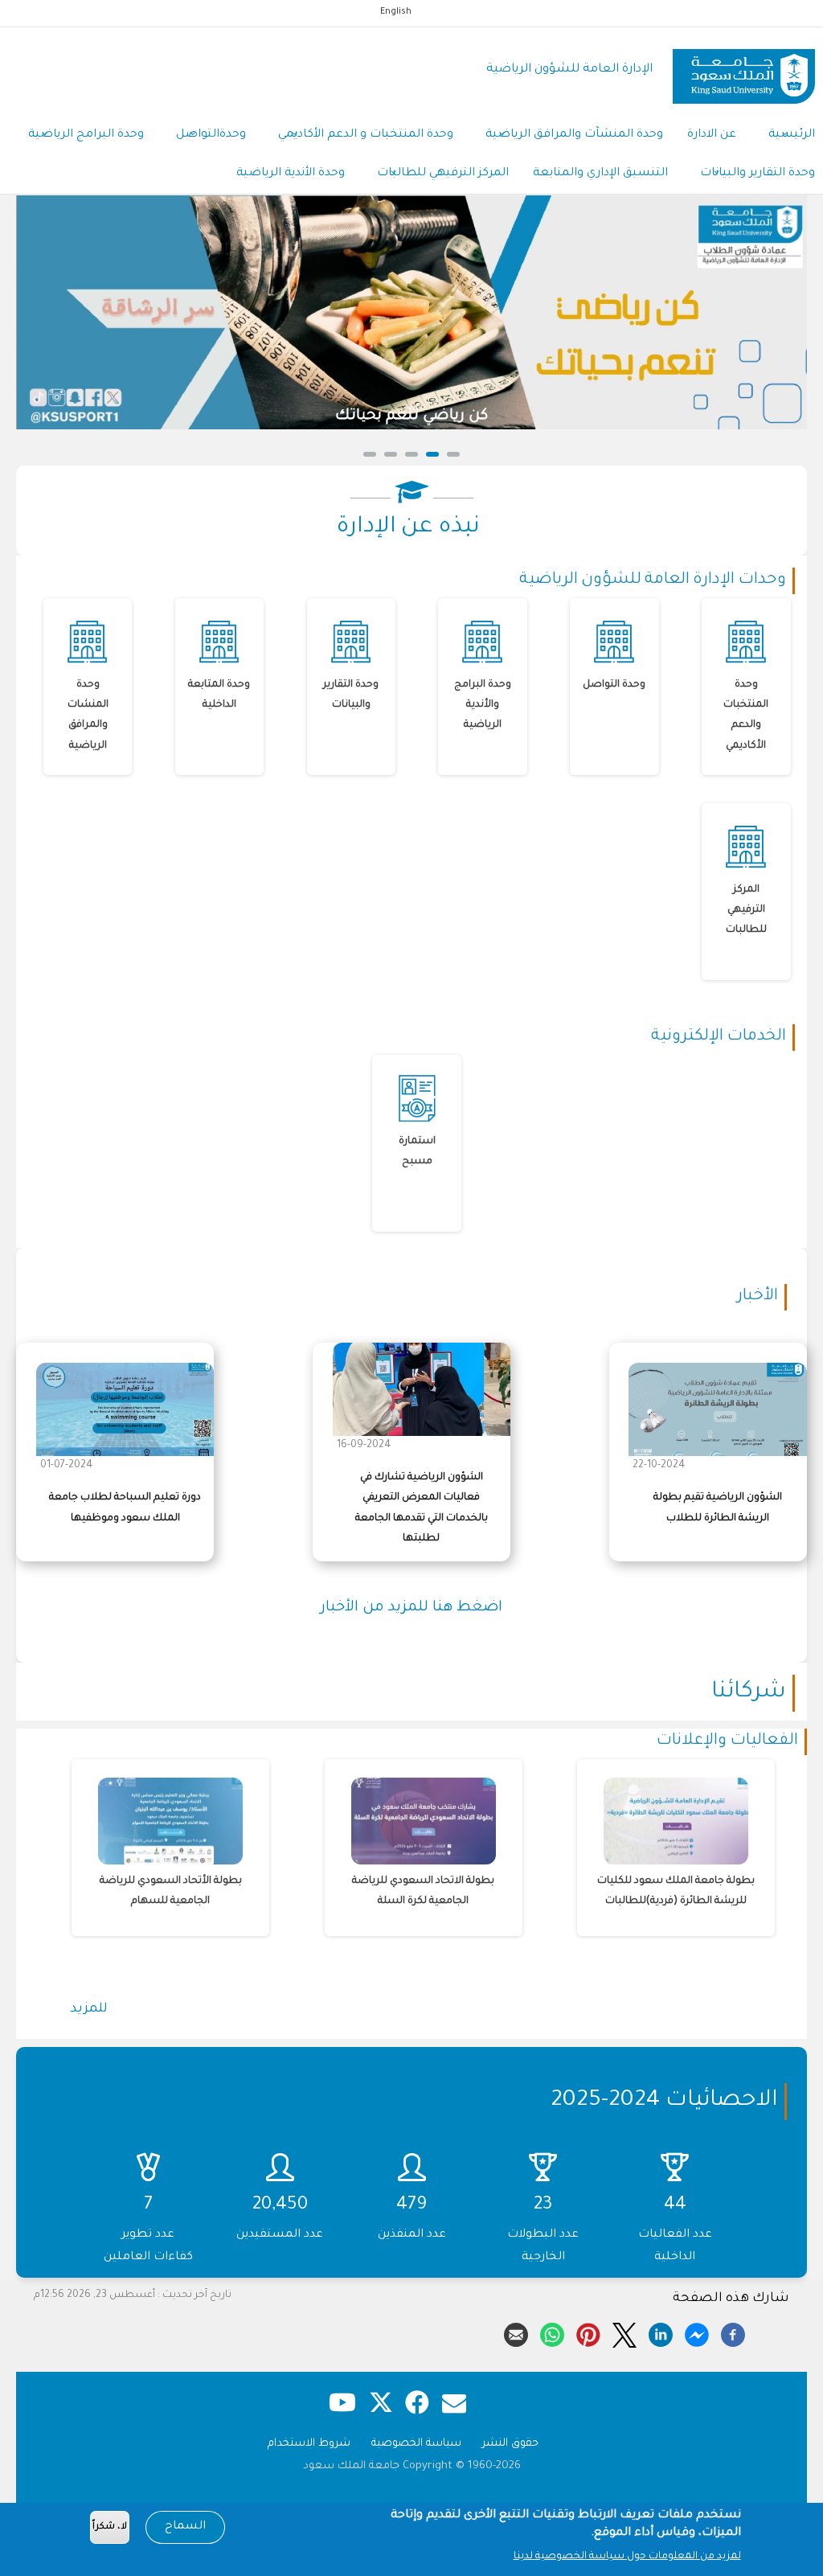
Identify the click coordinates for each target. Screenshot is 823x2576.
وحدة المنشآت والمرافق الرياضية (574, 135)
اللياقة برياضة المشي (645, 416)
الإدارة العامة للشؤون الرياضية (569, 70)
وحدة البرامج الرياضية (86, 135)
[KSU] (744, 70)
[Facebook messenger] (697, 2332)
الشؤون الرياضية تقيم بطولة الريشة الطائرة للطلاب (718, 1508)
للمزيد (89, 2009)
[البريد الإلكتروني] (516, 2332)
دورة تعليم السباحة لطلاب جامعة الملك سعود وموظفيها (125, 1508)
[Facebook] (733, 2332)
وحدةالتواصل (211, 135)
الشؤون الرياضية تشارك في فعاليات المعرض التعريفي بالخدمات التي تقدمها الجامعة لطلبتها (422, 1508)
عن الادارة (712, 135)
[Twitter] (624, 2332)
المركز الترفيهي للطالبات (443, 174)
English (396, 12)
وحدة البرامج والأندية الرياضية (483, 705)
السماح (185, 2527)
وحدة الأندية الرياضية (291, 174)
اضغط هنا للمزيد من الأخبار (411, 1608)
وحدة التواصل (614, 685)
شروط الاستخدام (309, 2444)
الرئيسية (792, 135)
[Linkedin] (661, 2332)
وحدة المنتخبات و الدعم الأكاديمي (366, 135)
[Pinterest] (588, 2332)
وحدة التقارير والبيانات (757, 174)
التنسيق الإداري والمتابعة (600, 174)
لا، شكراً (110, 2527)
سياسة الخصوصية (416, 2444)
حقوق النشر (510, 2444)
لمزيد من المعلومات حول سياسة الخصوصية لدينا (627, 2557)
